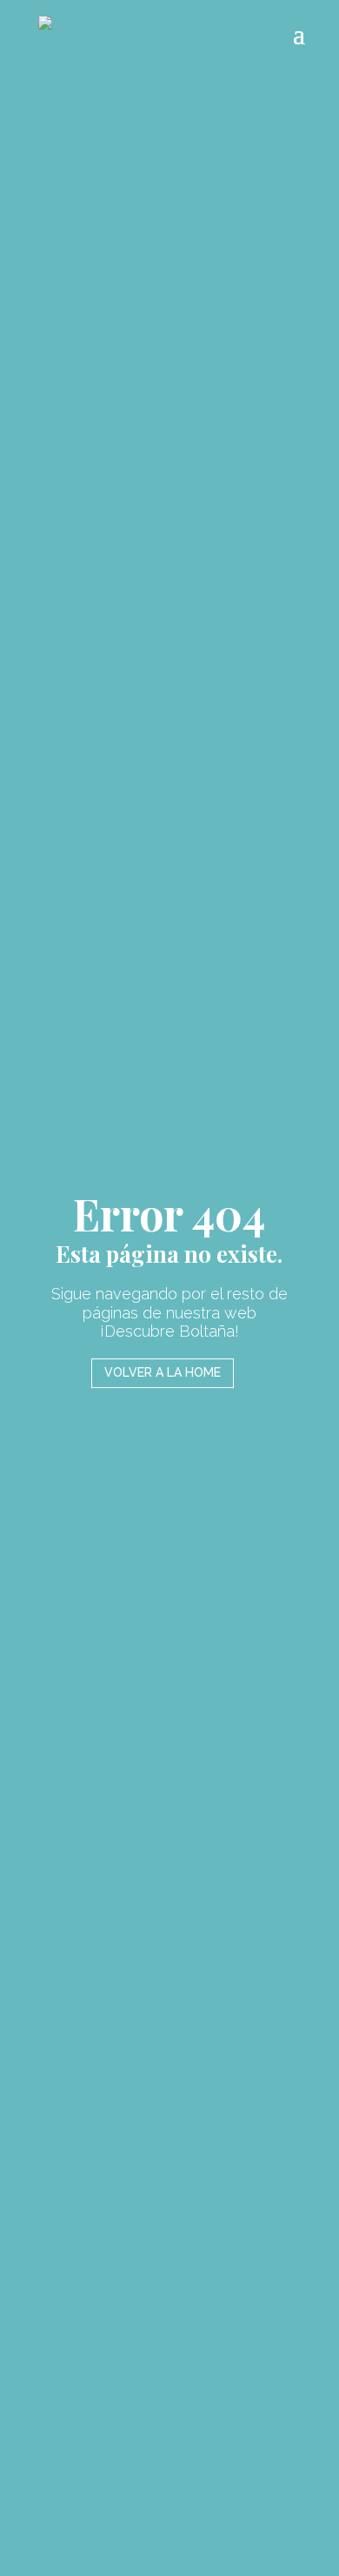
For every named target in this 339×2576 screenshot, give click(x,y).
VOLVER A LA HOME (163, 1372)
